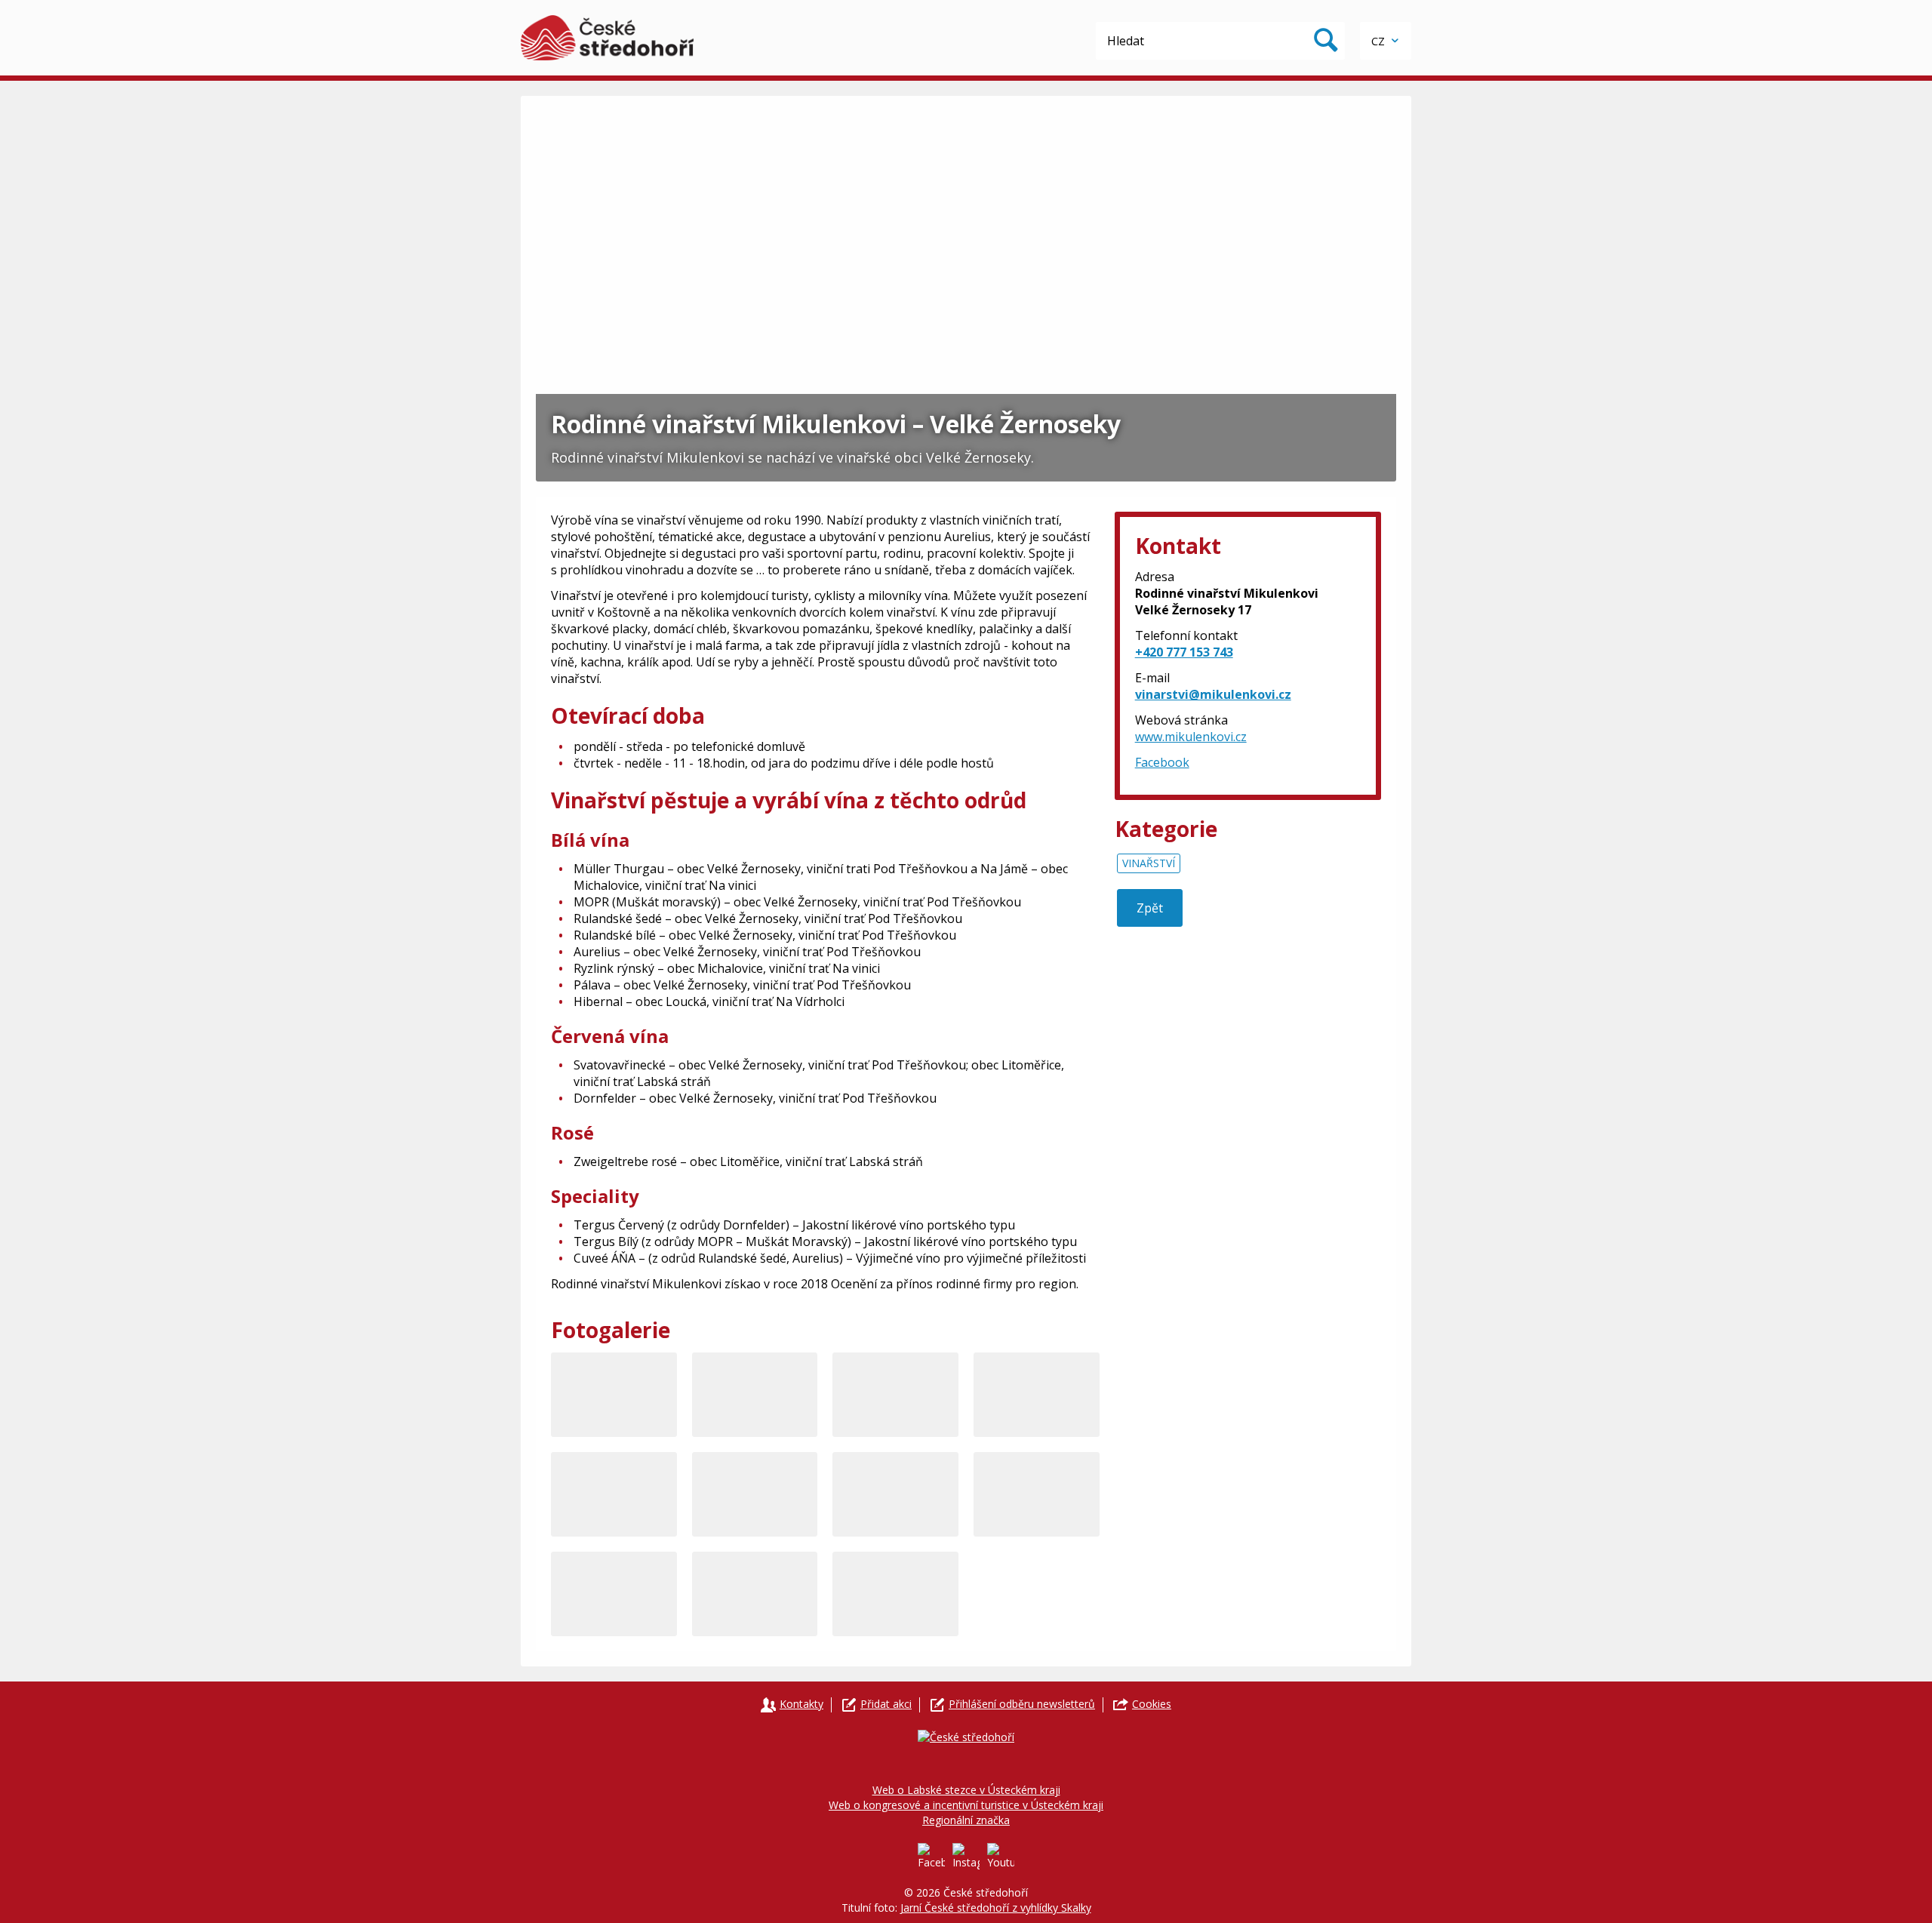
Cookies (1152, 1704)
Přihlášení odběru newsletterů (1022, 1704)
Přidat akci (886, 1704)
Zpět (1150, 908)
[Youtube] (1001, 1857)
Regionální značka (966, 1820)
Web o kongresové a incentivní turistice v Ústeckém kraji (966, 1805)
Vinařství (1149, 863)
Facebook (1162, 762)
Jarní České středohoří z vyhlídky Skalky (996, 1908)
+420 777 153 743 (1184, 652)
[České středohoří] (607, 38)
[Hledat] (1326, 41)
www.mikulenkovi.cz (1191, 737)
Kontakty (801, 1704)
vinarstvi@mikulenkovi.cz (1213, 694)
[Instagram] (966, 1857)
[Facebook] (931, 1857)
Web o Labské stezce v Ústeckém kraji (966, 1790)
